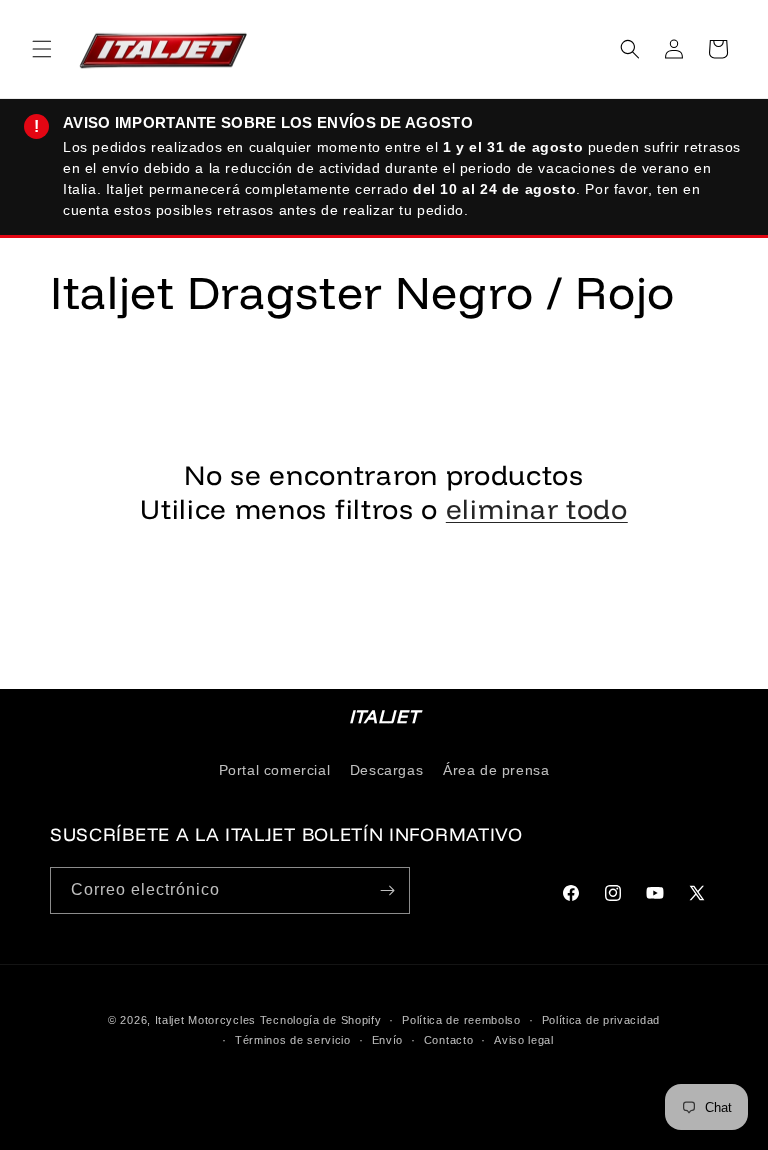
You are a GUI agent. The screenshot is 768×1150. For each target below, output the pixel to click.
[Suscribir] (387, 890)
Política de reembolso (461, 1020)
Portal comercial (275, 770)
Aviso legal (524, 1040)
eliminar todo (537, 509)
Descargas (386, 770)
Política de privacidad (601, 1020)
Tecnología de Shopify (321, 1020)
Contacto (449, 1040)
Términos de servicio (293, 1040)
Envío (388, 1040)
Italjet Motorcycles (205, 1020)
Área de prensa (496, 770)
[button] (42, 49)
